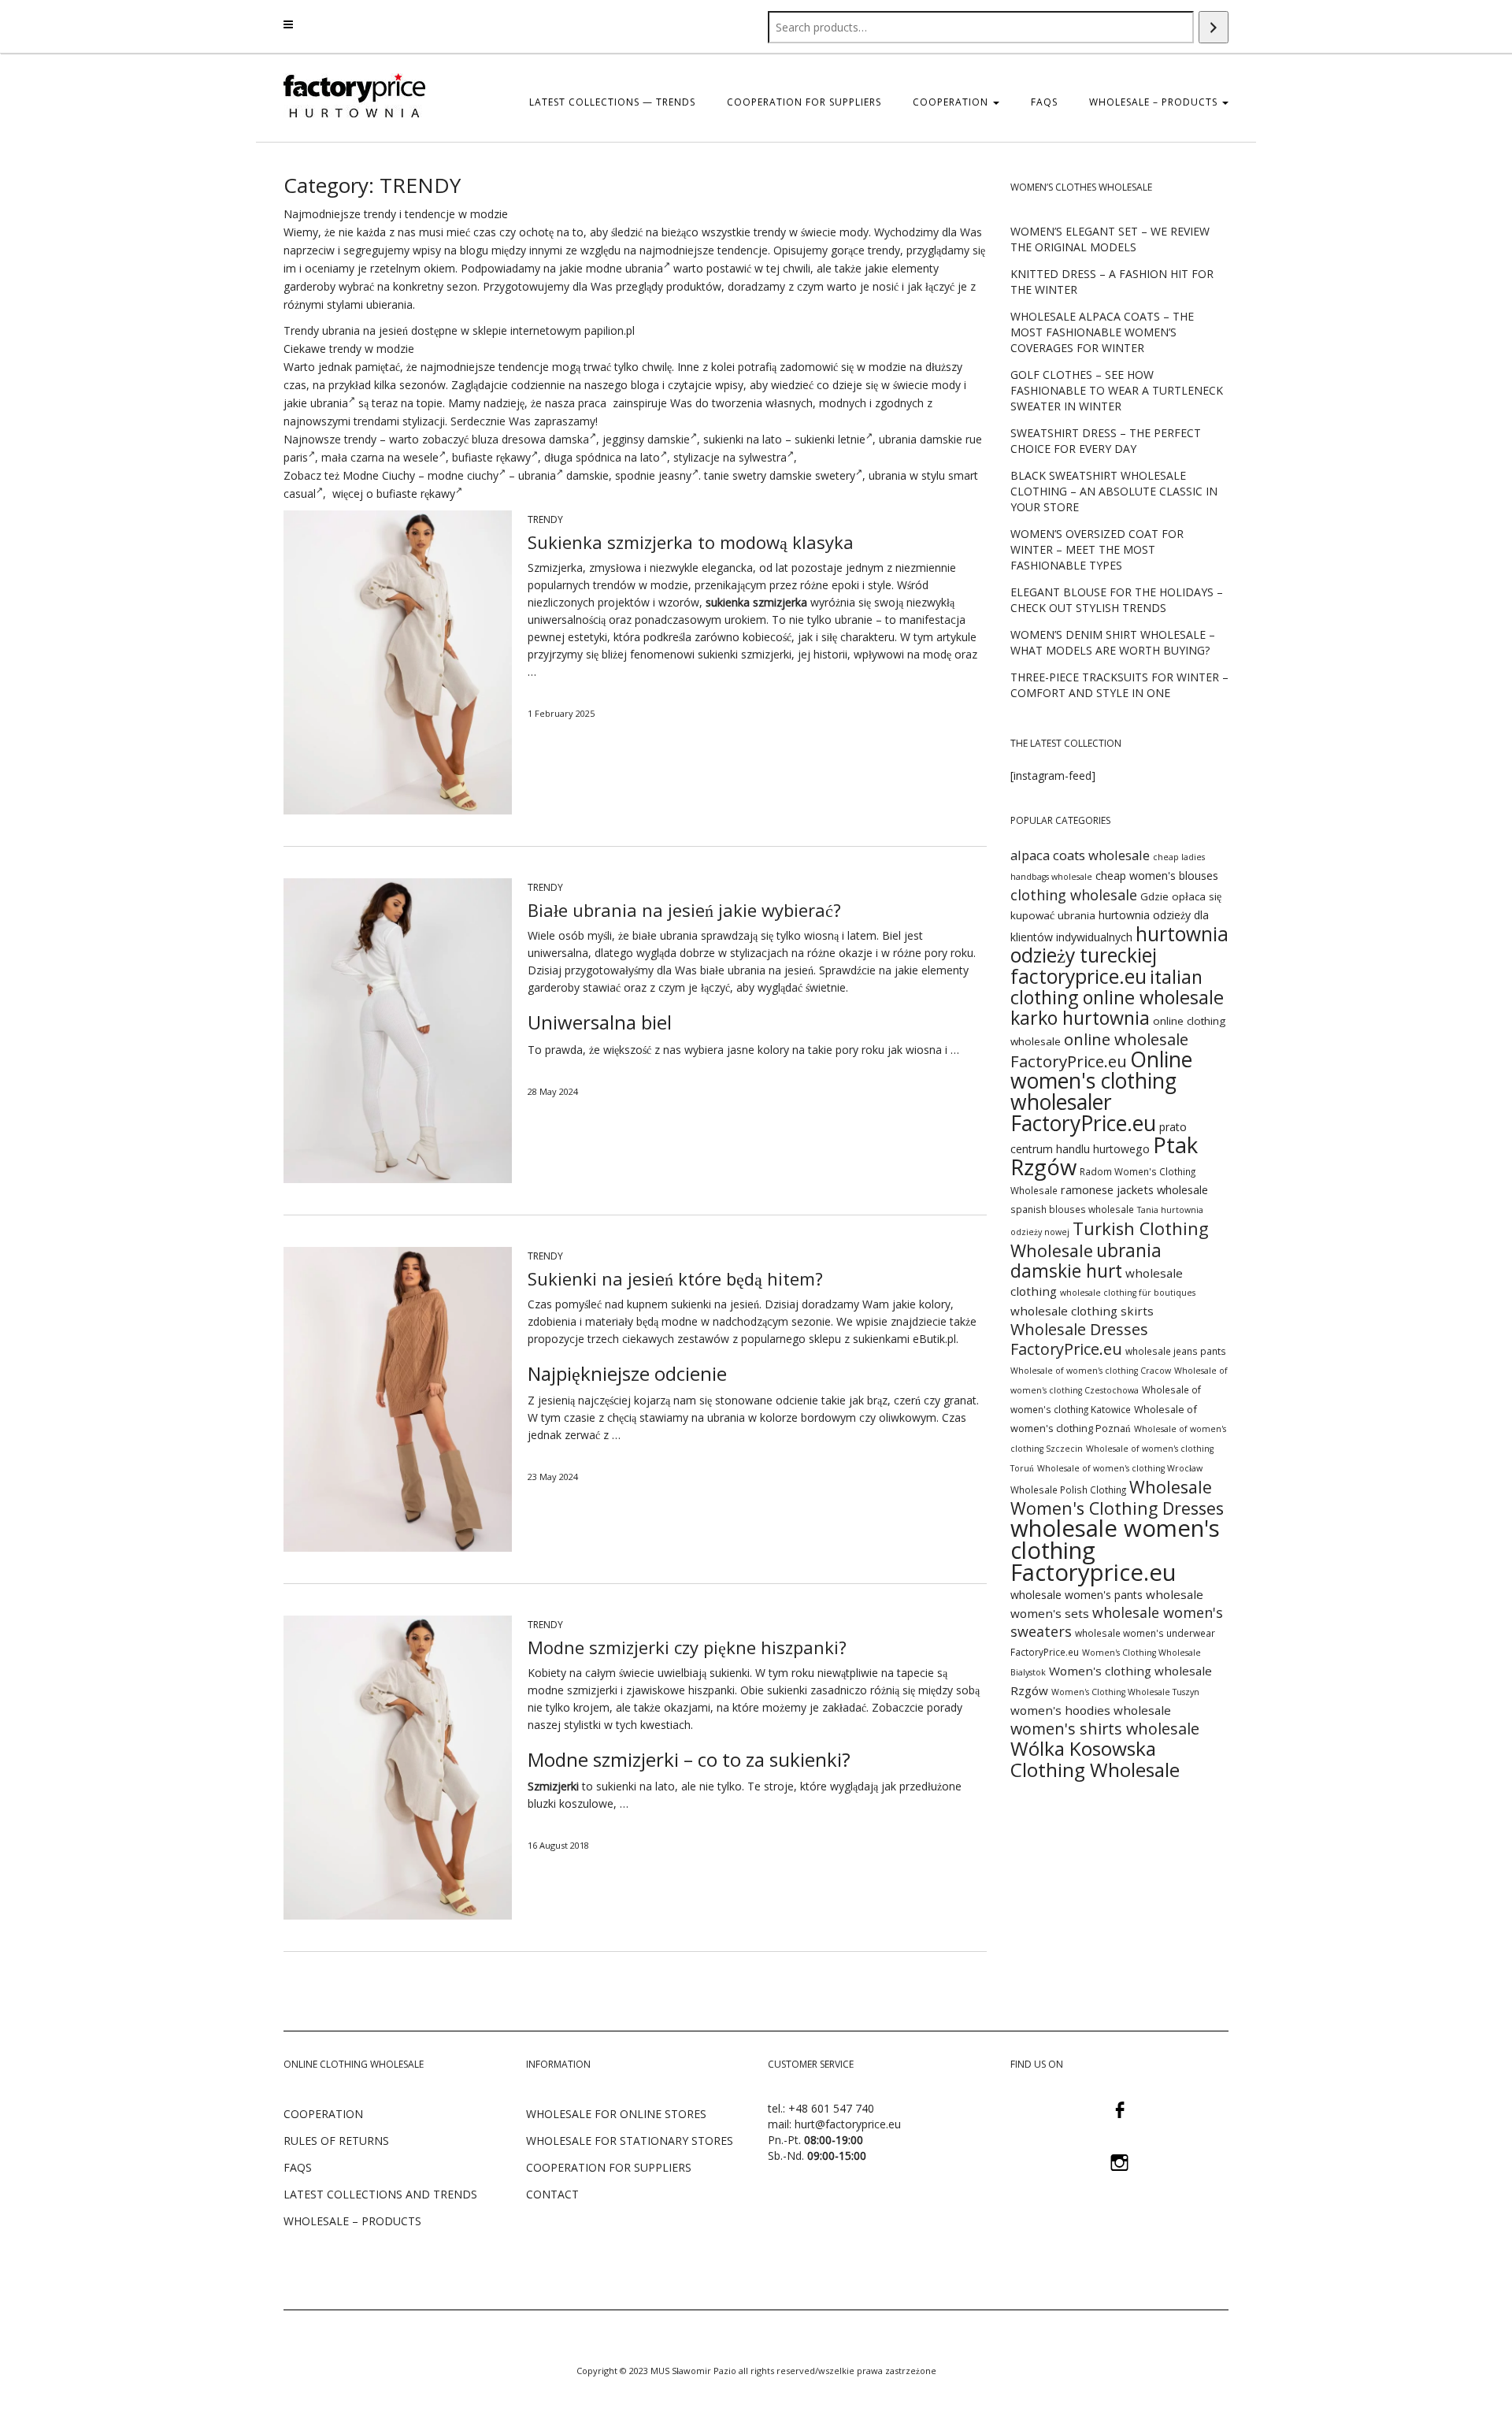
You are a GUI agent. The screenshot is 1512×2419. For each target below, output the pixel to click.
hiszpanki (712, 1690)
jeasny (675, 475)
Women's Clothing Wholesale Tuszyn (1125, 1692)
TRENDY (545, 519)
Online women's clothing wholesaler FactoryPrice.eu (1101, 1091)
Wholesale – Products (1155, 102)
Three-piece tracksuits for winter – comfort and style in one (1119, 685)
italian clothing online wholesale (1117, 987)
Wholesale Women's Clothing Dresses (1117, 1497)
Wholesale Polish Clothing (1068, 1490)
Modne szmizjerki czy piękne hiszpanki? (687, 1647)
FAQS (1044, 102)
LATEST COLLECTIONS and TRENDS (380, 2194)
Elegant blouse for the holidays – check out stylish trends (1117, 600)
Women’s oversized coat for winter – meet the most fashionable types (1097, 549)
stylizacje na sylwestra (730, 457)
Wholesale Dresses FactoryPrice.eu (1079, 1339)
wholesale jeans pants (1176, 1351)
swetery (835, 475)
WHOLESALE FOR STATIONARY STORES (630, 2141)
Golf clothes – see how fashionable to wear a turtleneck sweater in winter (1117, 390)
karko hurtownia (1080, 1018)
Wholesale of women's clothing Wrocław (1120, 1468)
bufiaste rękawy (491, 457)
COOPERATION (952, 102)
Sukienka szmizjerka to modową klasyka (691, 542)
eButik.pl (934, 1339)
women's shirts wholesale (1105, 1729)
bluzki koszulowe (571, 1803)
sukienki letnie (830, 439)
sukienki (723, 439)
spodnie (635, 475)
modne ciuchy (463, 475)
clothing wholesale (1074, 895)
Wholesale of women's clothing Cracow (1091, 1371)
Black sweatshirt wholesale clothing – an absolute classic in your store (1114, 491)
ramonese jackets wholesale (1134, 1189)
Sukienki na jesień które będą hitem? (675, 1278)
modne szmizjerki (573, 1690)
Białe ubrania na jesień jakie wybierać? (684, 910)
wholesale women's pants (1077, 1595)
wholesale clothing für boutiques (1128, 1293)
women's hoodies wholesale (1091, 1710)
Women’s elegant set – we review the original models (1110, 239)
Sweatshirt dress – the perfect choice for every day (1106, 441)
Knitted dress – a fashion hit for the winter (1112, 282)
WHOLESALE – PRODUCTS (352, 2221)
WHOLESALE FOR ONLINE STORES (616, 2114)
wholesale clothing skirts (1082, 1311)
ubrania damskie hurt (1086, 1261)
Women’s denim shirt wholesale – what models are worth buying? (1113, 642)
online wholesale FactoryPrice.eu (1099, 1050)
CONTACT (552, 2194)
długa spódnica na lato (602, 457)
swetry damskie (772, 475)
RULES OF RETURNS (336, 2141)
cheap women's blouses (1157, 876)
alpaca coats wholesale (1080, 855)
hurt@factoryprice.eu (848, 2124)
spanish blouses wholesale (1072, 1209)
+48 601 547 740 (831, 2108)
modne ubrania (624, 268)
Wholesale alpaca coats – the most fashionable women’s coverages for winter (1102, 332)
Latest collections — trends (612, 102)
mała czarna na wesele (380, 457)
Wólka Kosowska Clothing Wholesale (1095, 1759)
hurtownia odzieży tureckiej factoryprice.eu (1119, 955)
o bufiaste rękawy (411, 493)
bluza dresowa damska (530, 439)
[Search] (1214, 27)
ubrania (329, 403)
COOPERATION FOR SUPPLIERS (804, 102)
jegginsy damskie (646, 439)
